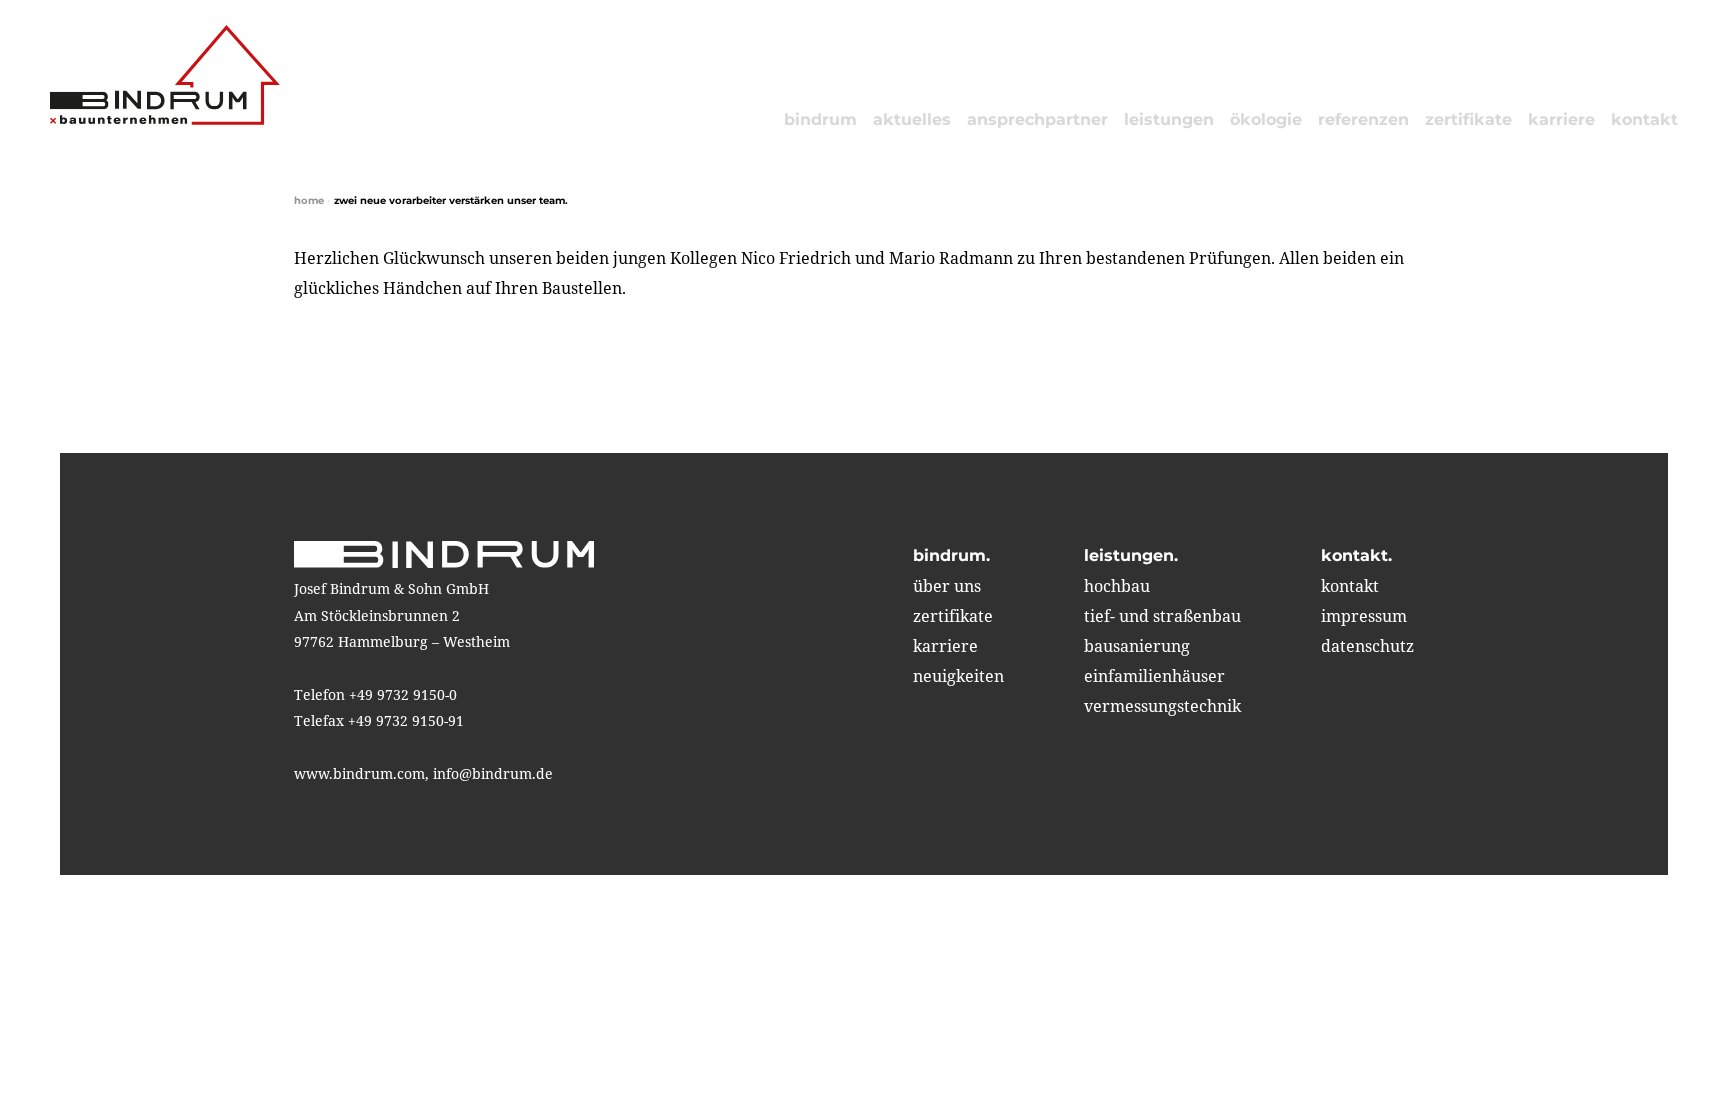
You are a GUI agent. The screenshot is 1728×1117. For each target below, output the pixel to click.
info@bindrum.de (493, 773)
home (309, 200)
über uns (947, 586)
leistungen (1169, 119)
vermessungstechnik (1162, 706)
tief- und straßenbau (1162, 616)
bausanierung (1137, 646)
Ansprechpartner (1037, 119)
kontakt (1644, 119)
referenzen (1363, 119)
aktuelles (912, 119)
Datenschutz (1367, 646)
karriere (1561, 119)
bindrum (820, 119)
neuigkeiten (958, 676)
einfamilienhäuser (1154, 676)
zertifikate (1468, 119)
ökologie (1266, 119)
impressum (1364, 616)
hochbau (1117, 586)
